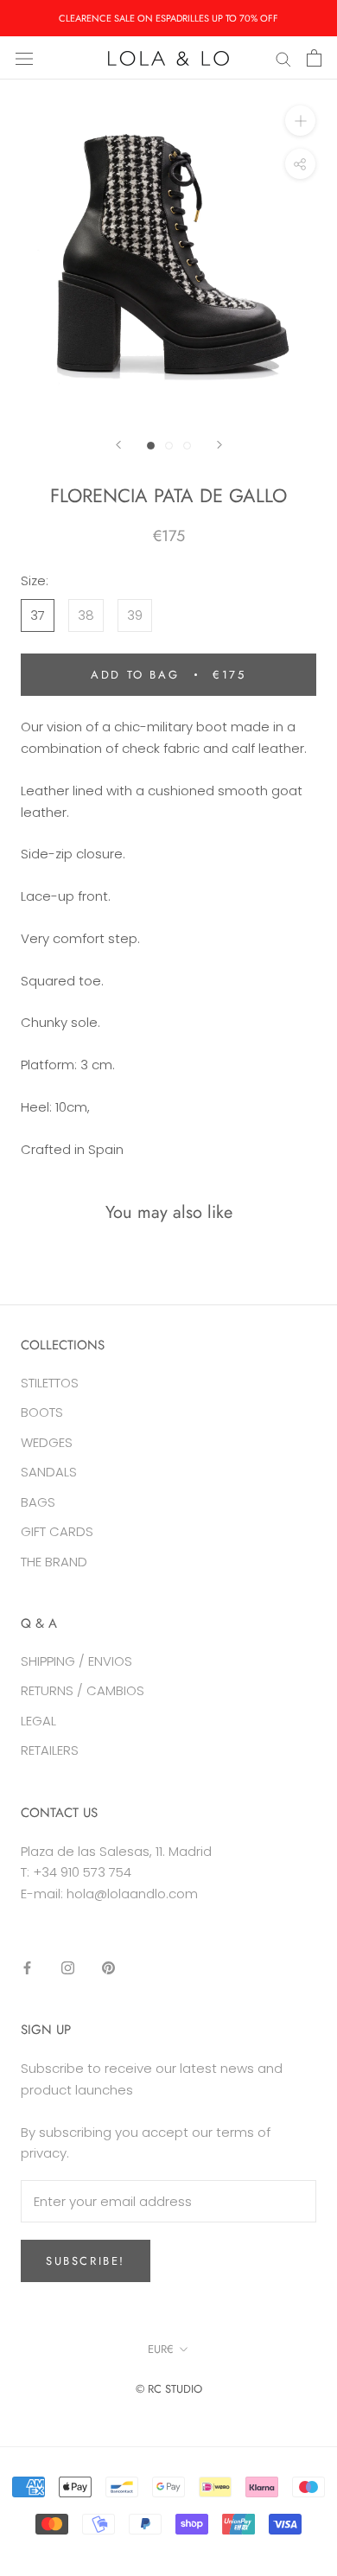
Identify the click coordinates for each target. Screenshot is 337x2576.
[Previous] (118, 445)
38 (86, 615)
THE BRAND (54, 1562)
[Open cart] (314, 58)
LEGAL (38, 1721)
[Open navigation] (24, 58)
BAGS (38, 1502)
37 (38, 615)
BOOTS (42, 1412)
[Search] (283, 57)
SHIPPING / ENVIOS (76, 1661)
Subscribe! (86, 2261)
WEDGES (47, 1442)
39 (135, 615)
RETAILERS (50, 1750)
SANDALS (49, 1472)
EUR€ (161, 2349)
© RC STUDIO (169, 2389)
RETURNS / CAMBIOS (83, 1690)
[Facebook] (27, 1968)
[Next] (219, 445)
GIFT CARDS (57, 1531)
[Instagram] (68, 1968)
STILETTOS (50, 1383)
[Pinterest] (108, 1968)
